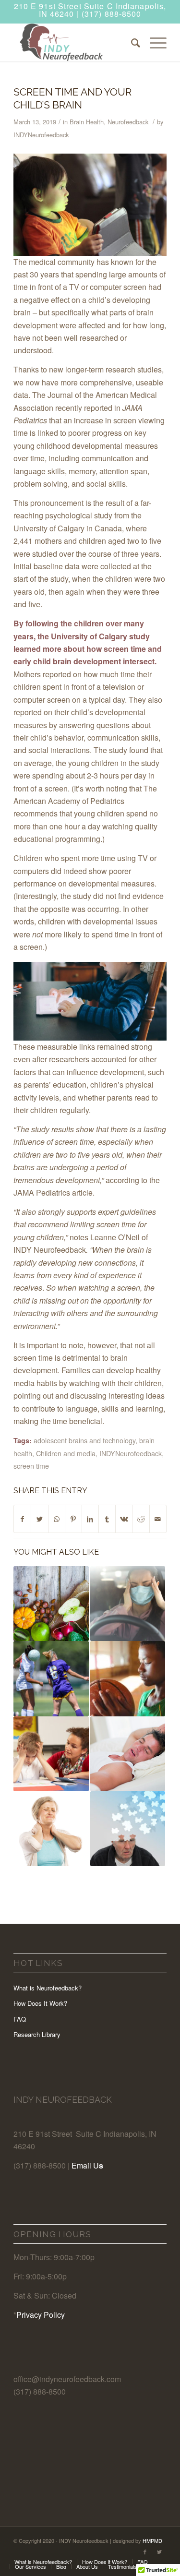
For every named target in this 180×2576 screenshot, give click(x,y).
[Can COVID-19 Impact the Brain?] (128, 1604)
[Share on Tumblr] (107, 1519)
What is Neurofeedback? (48, 1988)
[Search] (131, 42)
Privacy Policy (41, 2315)
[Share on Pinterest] (73, 1519)
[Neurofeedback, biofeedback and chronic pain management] (51, 1829)
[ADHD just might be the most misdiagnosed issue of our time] (51, 1754)
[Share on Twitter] (39, 1519)
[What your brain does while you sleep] (128, 1754)
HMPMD (152, 2540)
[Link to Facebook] (145, 2552)
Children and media (66, 1453)
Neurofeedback (128, 122)
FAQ (20, 2019)
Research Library (37, 2034)
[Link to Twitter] (159, 2552)
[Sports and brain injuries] (128, 1678)
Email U (85, 2165)
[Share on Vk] (124, 1519)
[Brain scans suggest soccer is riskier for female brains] (51, 1678)
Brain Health (87, 122)
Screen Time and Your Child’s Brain (72, 98)
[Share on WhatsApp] (57, 1519)
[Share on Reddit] (141, 1519)
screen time (31, 1466)
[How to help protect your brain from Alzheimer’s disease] (128, 1829)
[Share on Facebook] (22, 1519)
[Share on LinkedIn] (90, 1519)
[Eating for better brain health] (51, 1604)
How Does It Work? (40, 2003)
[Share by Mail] (158, 1519)
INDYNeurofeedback (41, 135)
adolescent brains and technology (84, 1440)
